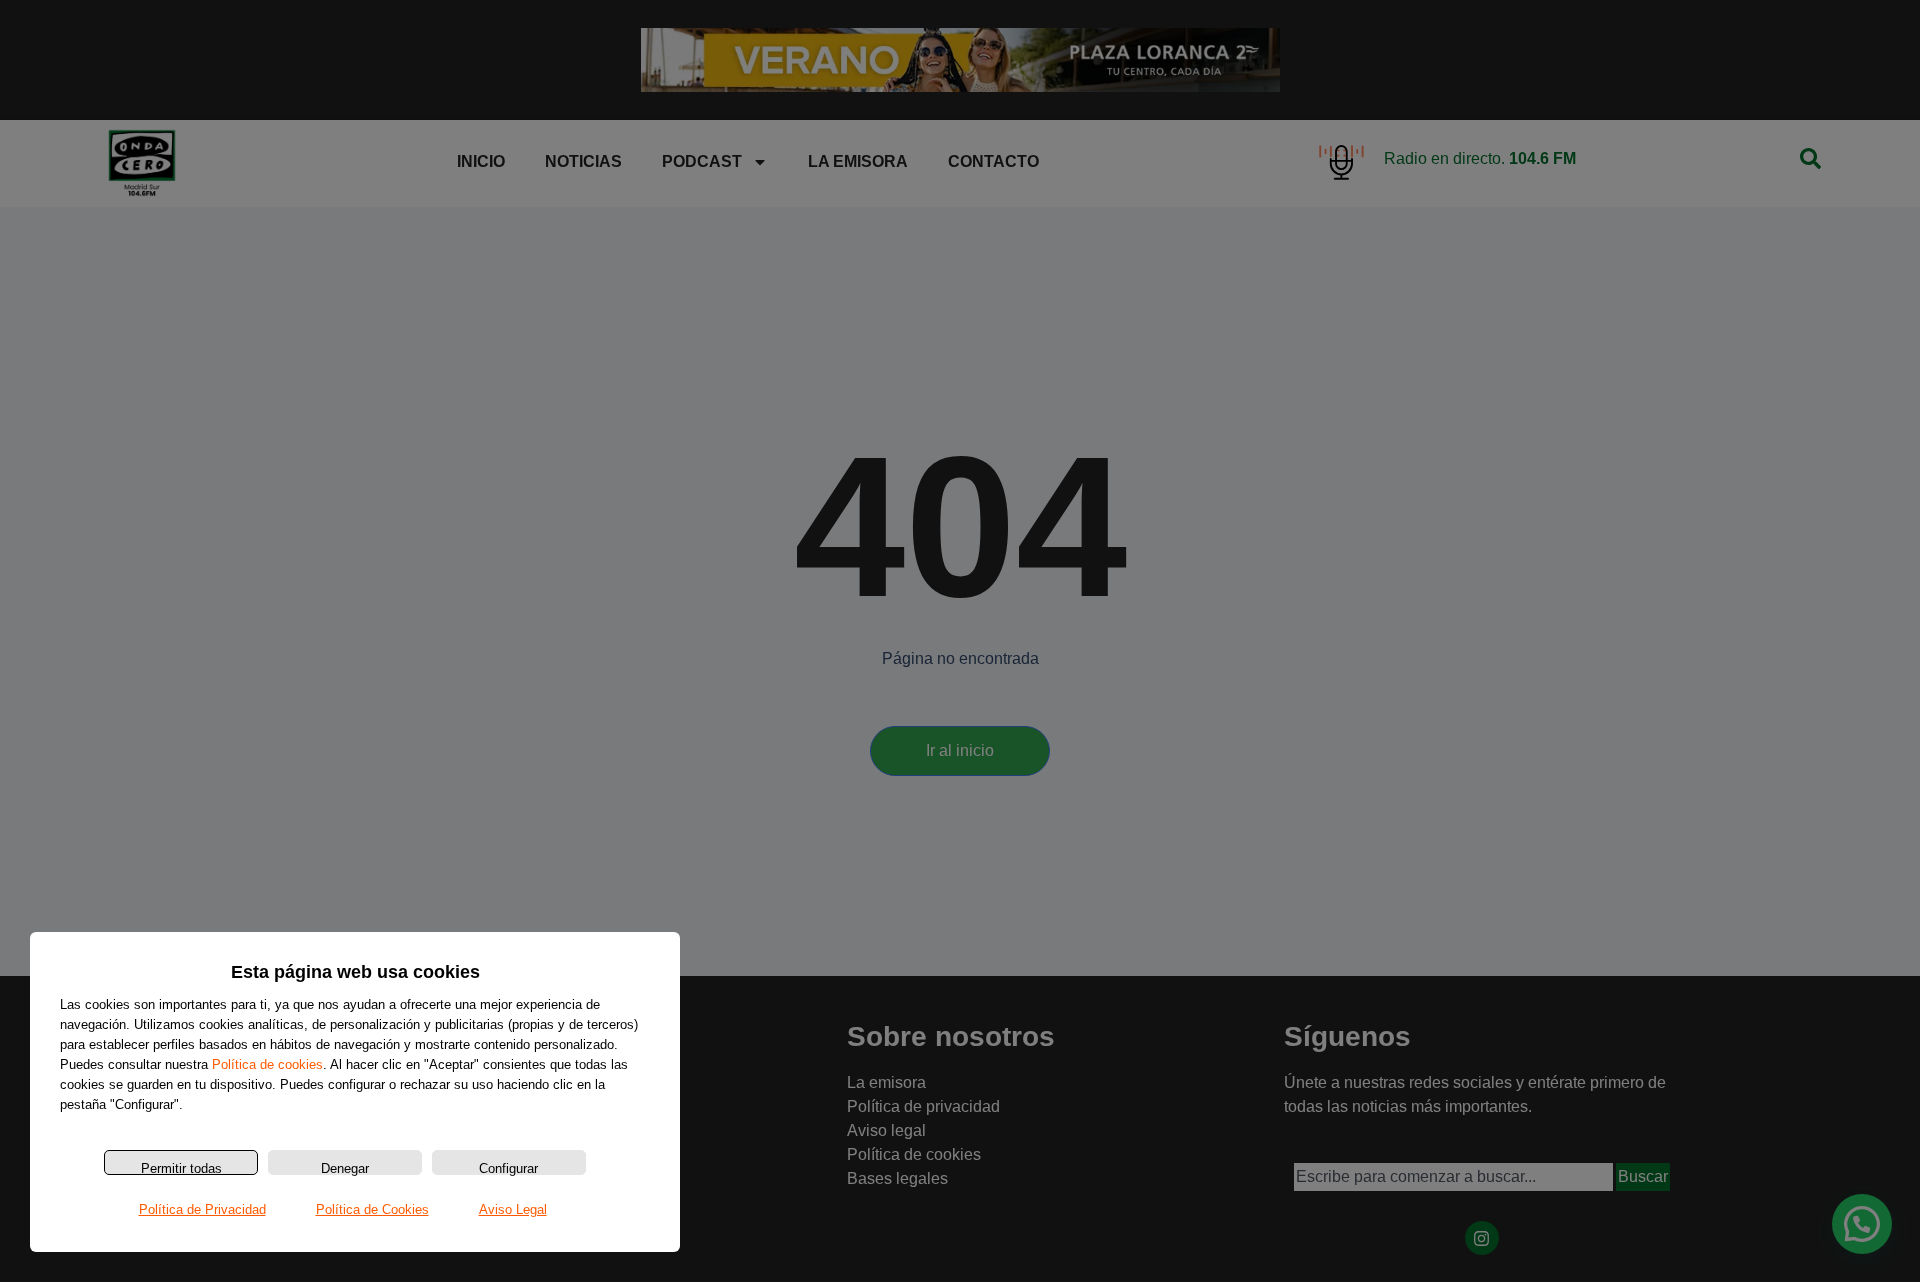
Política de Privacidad (202, 1209)
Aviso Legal (513, 1209)
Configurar (508, 1168)
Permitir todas (181, 1168)
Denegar (345, 1168)
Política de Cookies (372, 1209)
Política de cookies (267, 1064)
